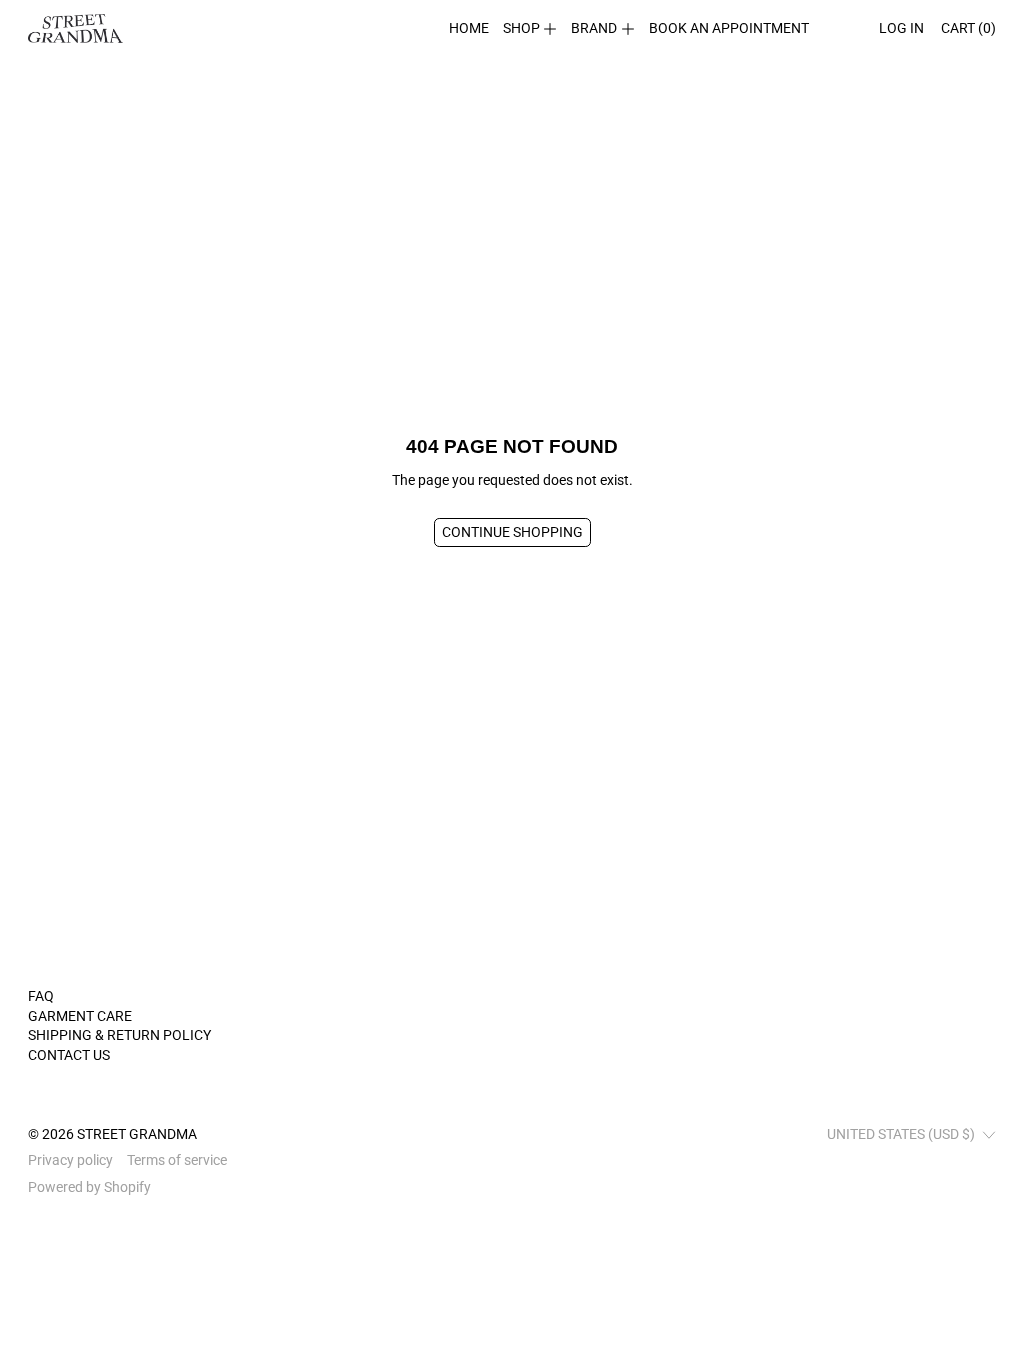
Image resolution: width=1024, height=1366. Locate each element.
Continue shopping (512, 532)
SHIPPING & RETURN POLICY (119, 1035)
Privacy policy (70, 1160)
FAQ (41, 996)
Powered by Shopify (89, 1187)
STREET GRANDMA (137, 1134)
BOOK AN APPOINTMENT (729, 28)
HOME (469, 28)
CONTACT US (69, 1055)
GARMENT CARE (80, 1016)
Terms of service (177, 1160)
